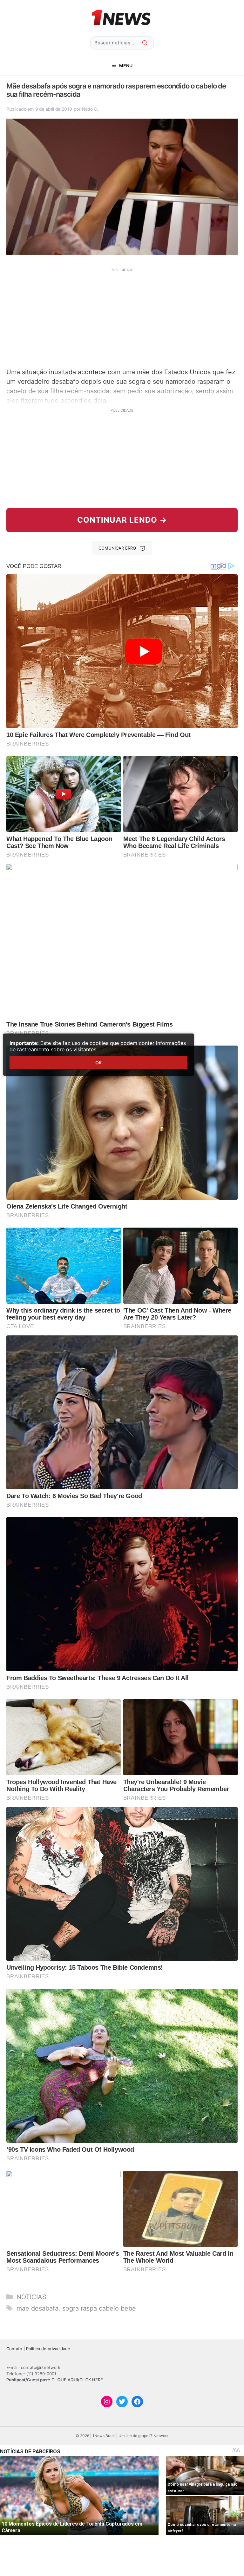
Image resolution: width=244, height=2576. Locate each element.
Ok (98, 1063)
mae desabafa (37, 2308)
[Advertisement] (122, 317)
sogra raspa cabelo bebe (99, 2308)
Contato (14, 2349)
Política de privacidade (48, 2349)
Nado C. (90, 109)
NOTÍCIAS (31, 2297)
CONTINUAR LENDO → (122, 520)
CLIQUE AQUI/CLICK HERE (77, 2380)
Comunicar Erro (117, 548)
